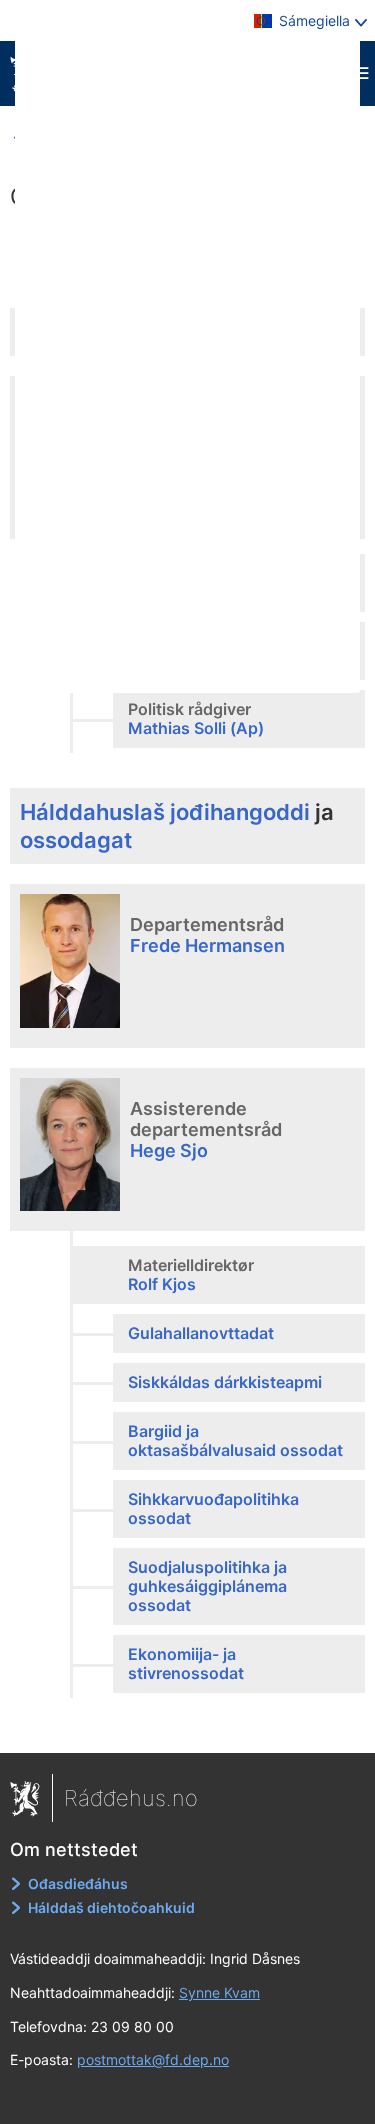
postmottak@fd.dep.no (153, 2059)
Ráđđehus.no (131, 1798)
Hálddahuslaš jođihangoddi (165, 812)
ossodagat (76, 840)
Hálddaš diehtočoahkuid (111, 1907)
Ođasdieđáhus (78, 1883)
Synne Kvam (219, 1992)
